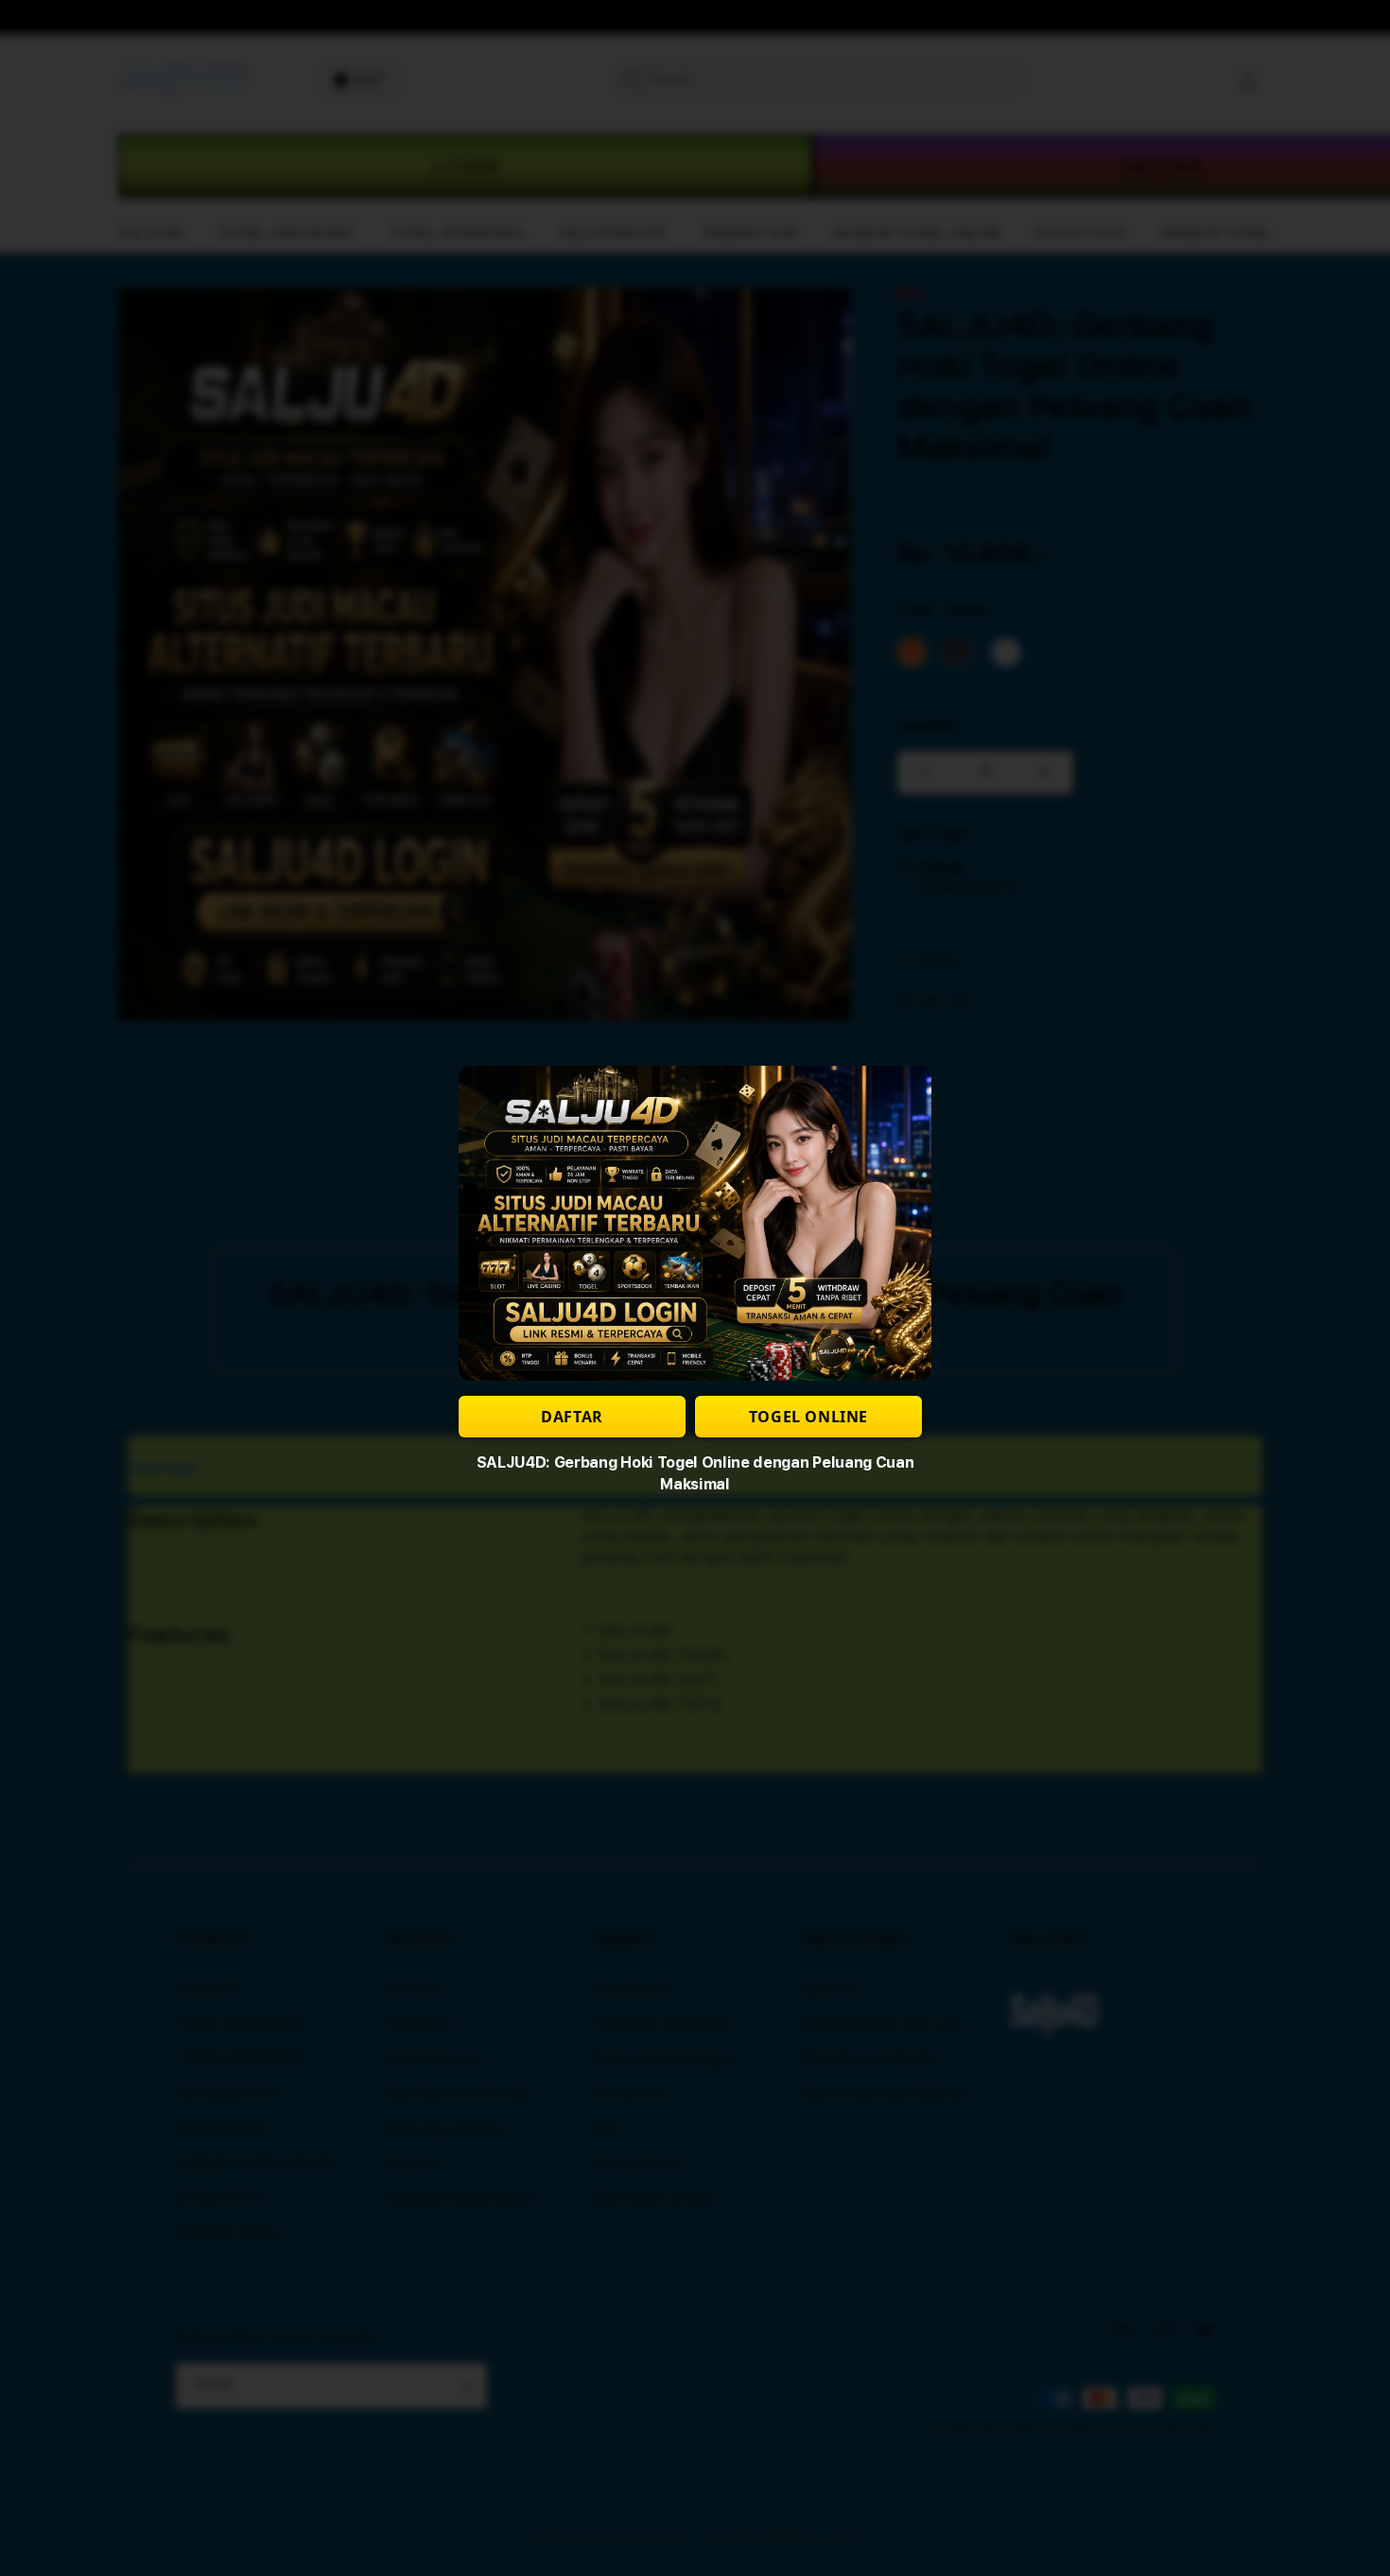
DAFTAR (572, 1417)
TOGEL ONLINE (808, 1417)
